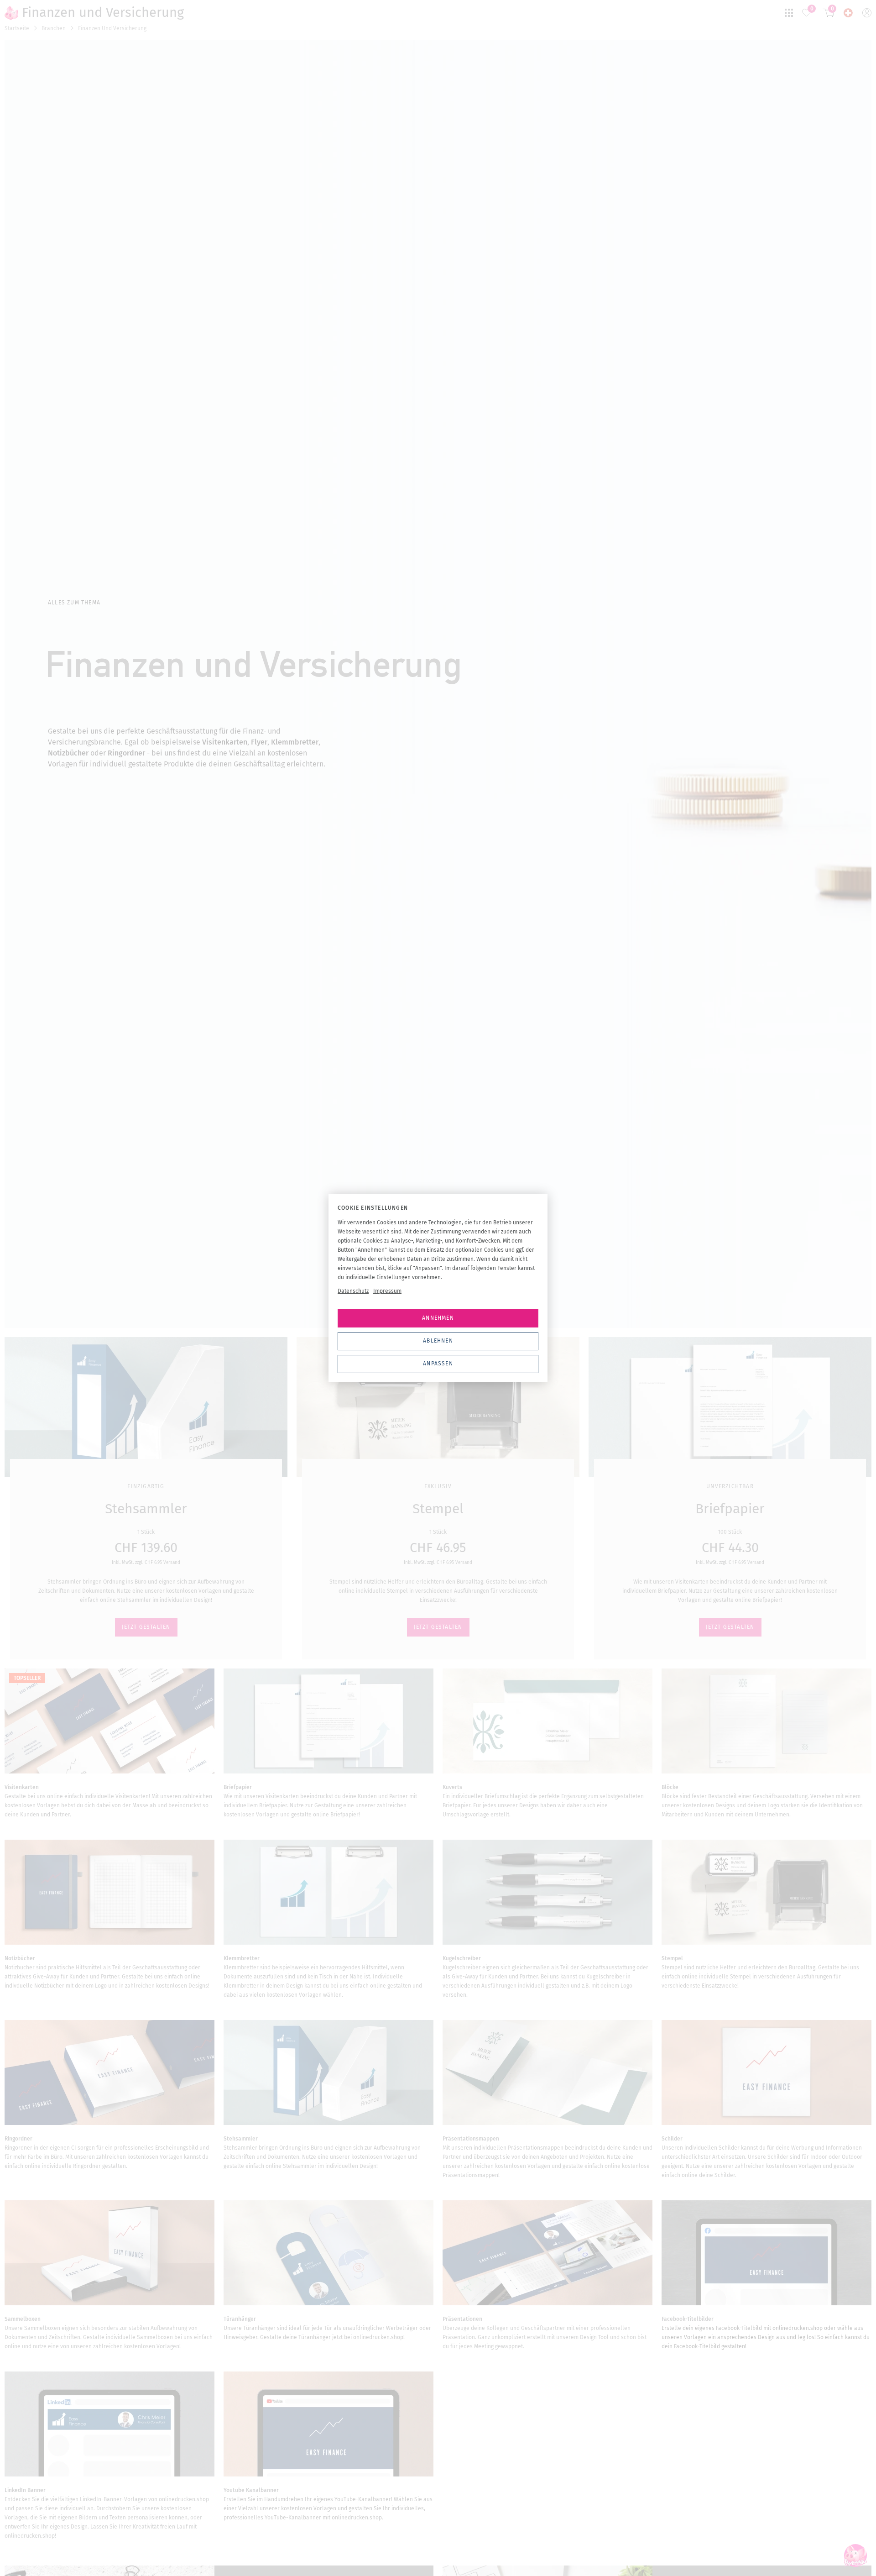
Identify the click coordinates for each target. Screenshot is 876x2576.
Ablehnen (438, 1341)
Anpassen (438, 1364)
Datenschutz (353, 1291)
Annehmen (438, 1318)
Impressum (387, 1291)
